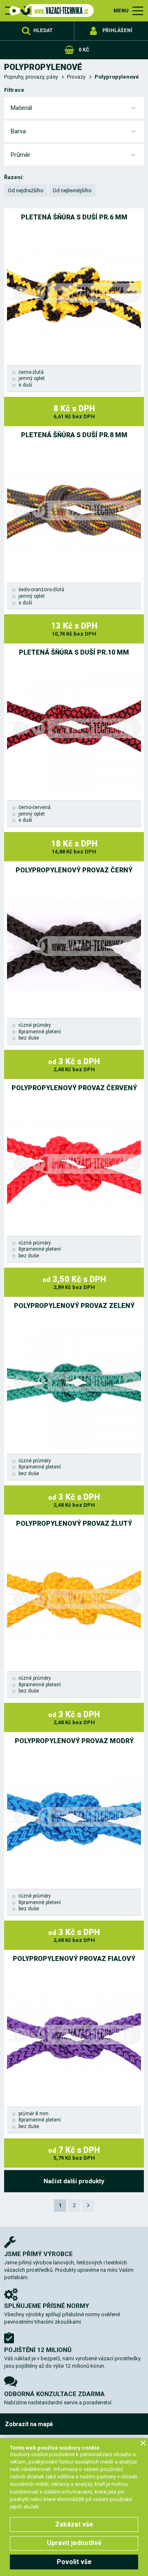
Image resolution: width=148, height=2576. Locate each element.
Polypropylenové (117, 77)
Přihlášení (117, 30)
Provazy (76, 77)
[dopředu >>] (88, 2205)
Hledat (43, 30)
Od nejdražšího (26, 190)
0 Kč (84, 50)
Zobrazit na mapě (29, 2424)
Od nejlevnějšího (72, 190)
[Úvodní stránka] (49, 10)
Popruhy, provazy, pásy (31, 77)
